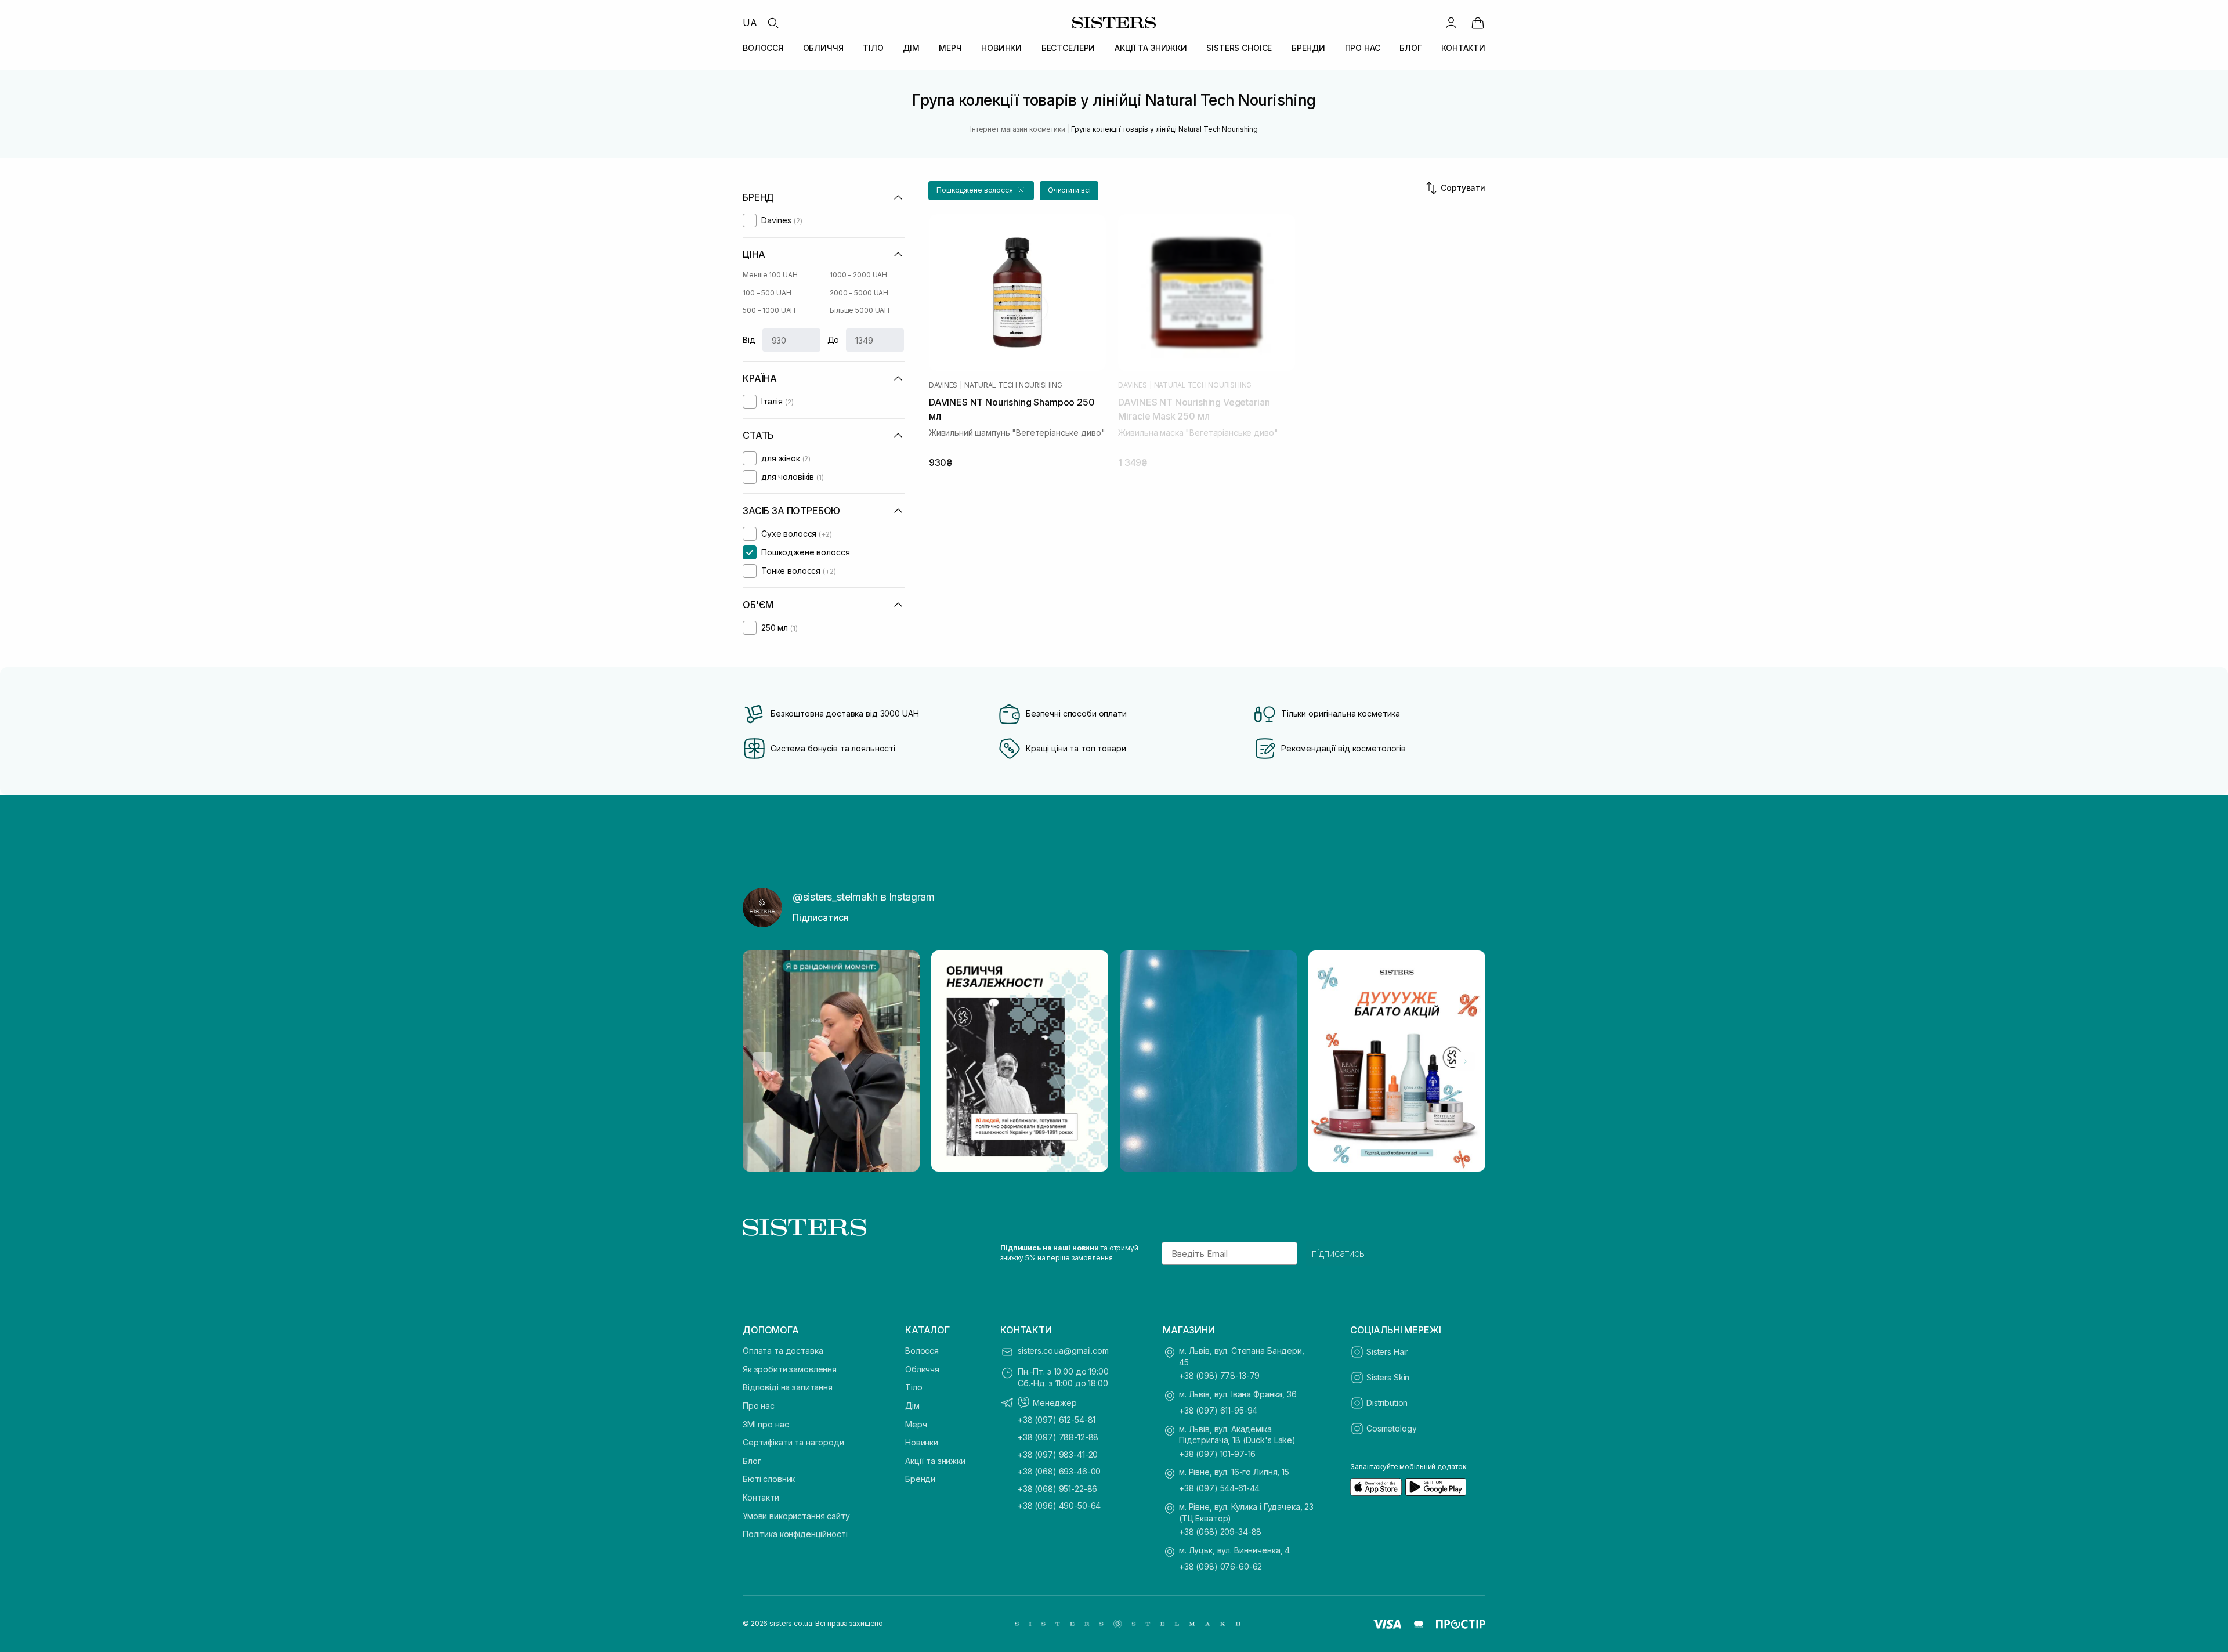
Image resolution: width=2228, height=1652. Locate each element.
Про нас (759, 1406)
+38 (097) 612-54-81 (1057, 1420)
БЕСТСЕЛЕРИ (1068, 48)
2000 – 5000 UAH (859, 293)
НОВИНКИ (1001, 48)
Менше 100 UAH (770, 275)
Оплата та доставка (783, 1351)
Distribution (1387, 1403)
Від (749, 340)
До (833, 340)
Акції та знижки (935, 1461)
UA (750, 23)
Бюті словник (769, 1479)
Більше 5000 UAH (860, 310)
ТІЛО (873, 48)
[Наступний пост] (1466, 1061)
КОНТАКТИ (1463, 48)
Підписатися (820, 917)
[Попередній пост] (762, 1061)
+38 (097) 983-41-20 (1058, 1454)
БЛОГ (1410, 48)
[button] (981, 191)
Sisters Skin (1388, 1377)
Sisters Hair (1387, 1352)
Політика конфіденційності (795, 1534)
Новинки (922, 1442)
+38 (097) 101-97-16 (1217, 1454)
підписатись (1338, 1253)
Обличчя (922, 1369)
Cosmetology (1391, 1428)
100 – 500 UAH (767, 293)
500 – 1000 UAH (769, 310)
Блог (752, 1461)
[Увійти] (1451, 23)
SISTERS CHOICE (1239, 48)
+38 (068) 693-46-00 (1059, 1471)
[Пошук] (773, 23)
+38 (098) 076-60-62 (1220, 1566)
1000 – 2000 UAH (858, 275)
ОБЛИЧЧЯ (823, 48)
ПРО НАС (1363, 48)
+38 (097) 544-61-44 (1219, 1488)
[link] (1478, 23)
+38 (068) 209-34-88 (1220, 1532)
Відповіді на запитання (788, 1387)
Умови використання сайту (796, 1516)
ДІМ (911, 48)
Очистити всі (1069, 190)
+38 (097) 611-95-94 (1218, 1410)
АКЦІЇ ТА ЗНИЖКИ (1151, 48)
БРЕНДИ (1308, 48)
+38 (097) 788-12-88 (1058, 1437)
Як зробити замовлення (790, 1369)
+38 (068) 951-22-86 (1057, 1489)
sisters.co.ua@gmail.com (1063, 1351)
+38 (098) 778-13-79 (1219, 1376)
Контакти (761, 1497)
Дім (912, 1406)
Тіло (914, 1387)
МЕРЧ (950, 48)
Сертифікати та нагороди (793, 1442)
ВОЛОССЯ (763, 48)
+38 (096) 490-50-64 (1059, 1505)
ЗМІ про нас (766, 1424)
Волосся (922, 1351)
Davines (943, 385)
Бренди (920, 1479)
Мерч (916, 1424)
